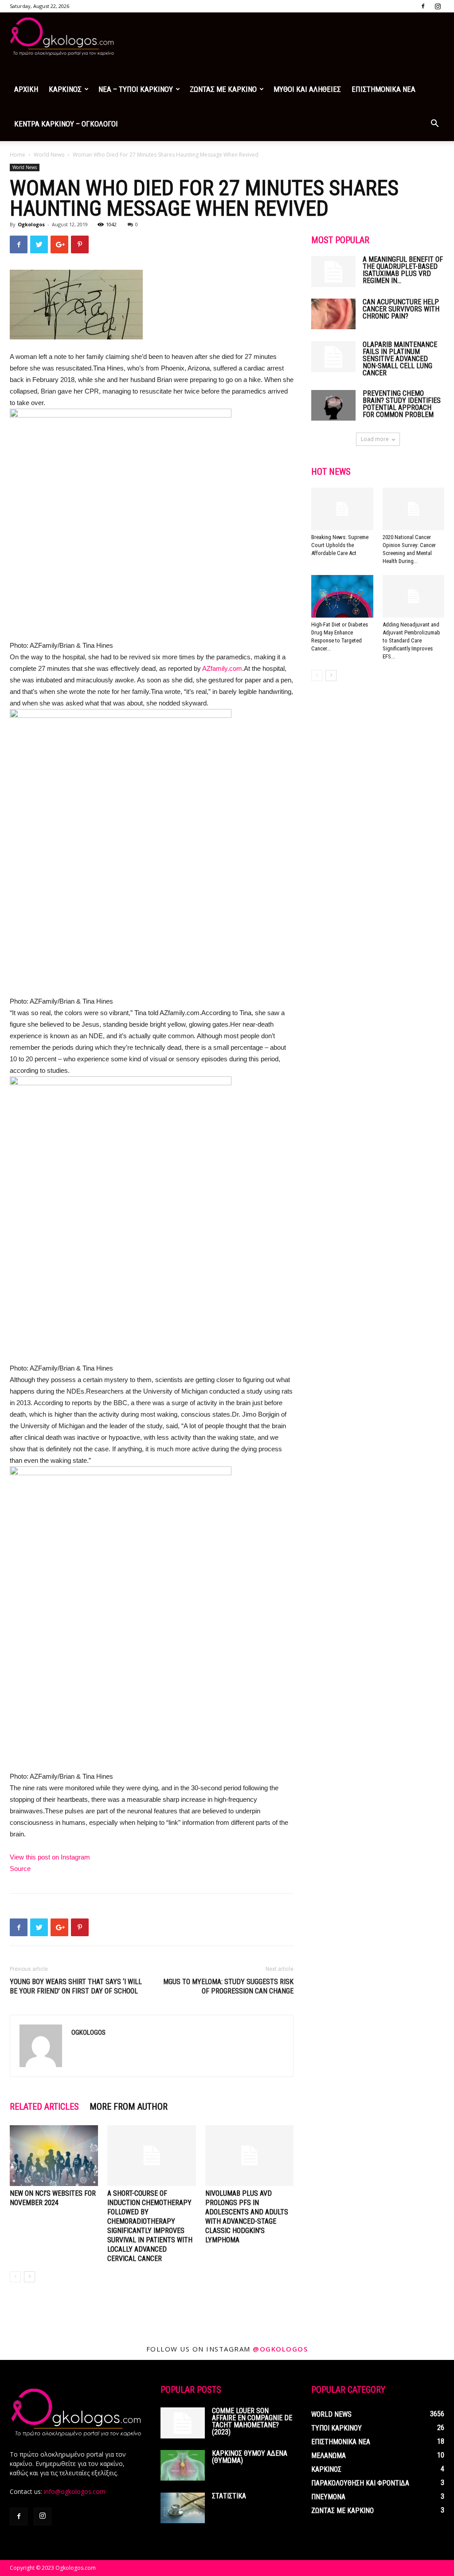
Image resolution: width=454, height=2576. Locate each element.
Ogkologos (31, 224)
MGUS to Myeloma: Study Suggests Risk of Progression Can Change (228, 1986)
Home (18, 155)
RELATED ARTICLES (44, 2107)
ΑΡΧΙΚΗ (26, 89)
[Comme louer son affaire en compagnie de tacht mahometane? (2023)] (183, 2423)
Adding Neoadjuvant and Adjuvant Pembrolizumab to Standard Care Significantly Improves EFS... (411, 640)
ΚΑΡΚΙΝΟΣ (65, 89)
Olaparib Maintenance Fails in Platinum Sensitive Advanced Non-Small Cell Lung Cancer (400, 359)
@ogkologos (280, 2349)
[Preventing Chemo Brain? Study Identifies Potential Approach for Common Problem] (333, 405)
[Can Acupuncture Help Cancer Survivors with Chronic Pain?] (333, 314)
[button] (434, 124)
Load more (375, 439)
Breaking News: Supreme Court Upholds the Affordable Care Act (340, 545)
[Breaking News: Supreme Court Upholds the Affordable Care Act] (342, 509)
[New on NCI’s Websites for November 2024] (54, 2156)
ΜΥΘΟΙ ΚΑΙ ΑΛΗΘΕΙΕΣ (307, 89)
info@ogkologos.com (75, 2491)
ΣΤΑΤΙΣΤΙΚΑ (229, 2496)
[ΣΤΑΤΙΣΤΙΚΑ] (183, 2508)
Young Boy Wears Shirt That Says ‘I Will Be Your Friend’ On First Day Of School (76, 1986)
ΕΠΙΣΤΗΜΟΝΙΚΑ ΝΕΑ (384, 89)
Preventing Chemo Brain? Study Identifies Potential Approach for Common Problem (402, 404)
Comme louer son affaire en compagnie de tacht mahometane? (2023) (252, 2421)
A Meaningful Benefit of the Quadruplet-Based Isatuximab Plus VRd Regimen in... (403, 270)
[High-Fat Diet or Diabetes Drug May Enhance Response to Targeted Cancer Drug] (342, 596)
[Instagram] (438, 6)
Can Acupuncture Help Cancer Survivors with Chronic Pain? (401, 309)
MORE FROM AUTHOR (129, 2107)
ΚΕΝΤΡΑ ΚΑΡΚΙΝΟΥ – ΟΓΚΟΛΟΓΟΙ (66, 124)
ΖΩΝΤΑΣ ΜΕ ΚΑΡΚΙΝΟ (223, 89)
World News (49, 155)
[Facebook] (423, 6)
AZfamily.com (222, 668)
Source (20, 1869)
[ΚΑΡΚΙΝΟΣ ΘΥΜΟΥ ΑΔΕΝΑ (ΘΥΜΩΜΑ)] (183, 2465)
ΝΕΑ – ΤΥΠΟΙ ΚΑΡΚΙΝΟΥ (136, 89)
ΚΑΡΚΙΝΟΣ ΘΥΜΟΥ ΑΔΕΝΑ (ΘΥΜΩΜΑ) (250, 2457)
